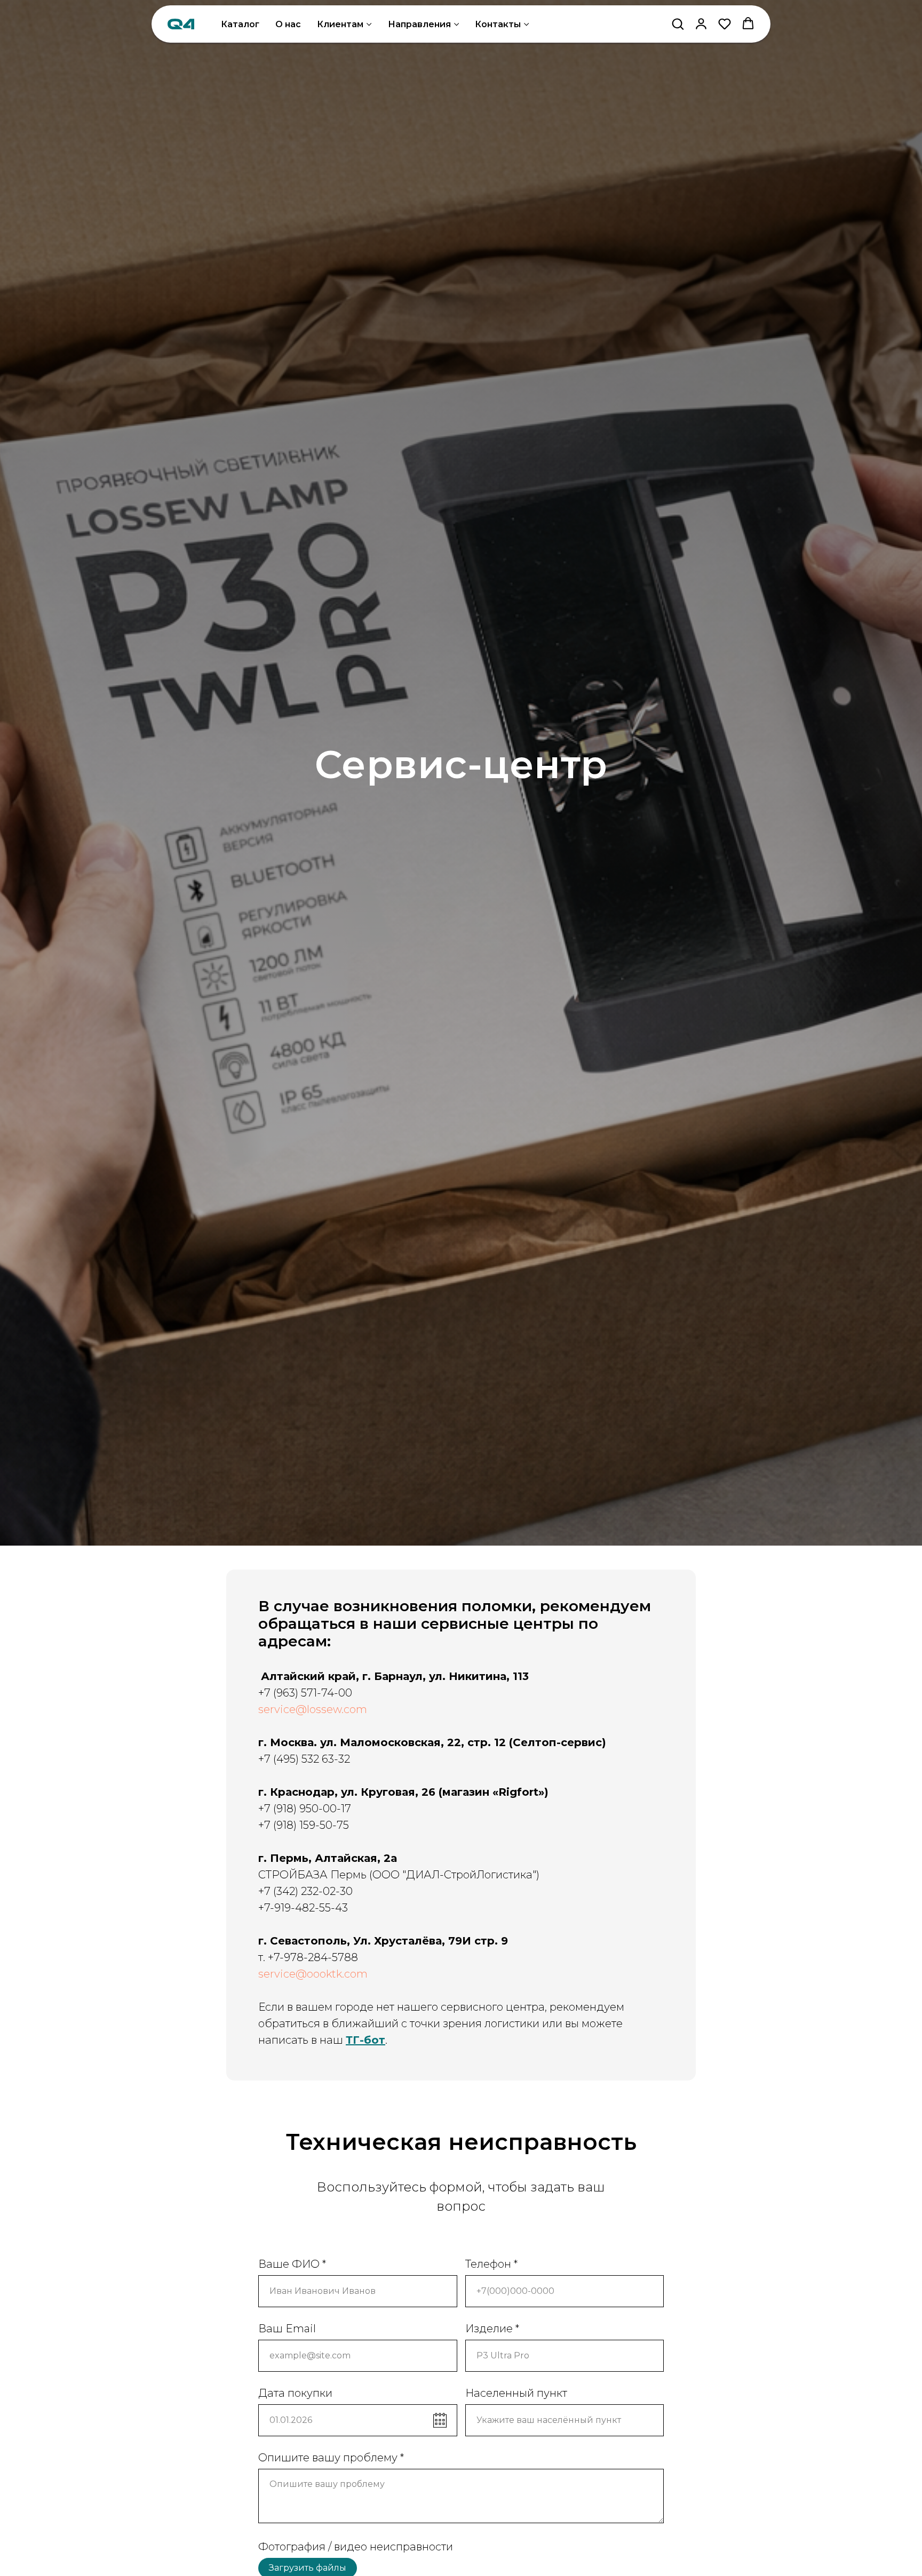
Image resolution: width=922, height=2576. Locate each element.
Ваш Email (287, 2329)
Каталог (240, 24)
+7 (264, 1908)
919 (283, 1908)
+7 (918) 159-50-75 (304, 1825)
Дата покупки (295, 2393)
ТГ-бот (365, 2040)
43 (341, 1908)
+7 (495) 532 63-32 (304, 1759)
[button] (678, 23)
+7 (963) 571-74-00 (305, 1693)
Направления (419, 24)
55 (325, 1908)
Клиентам (340, 24)
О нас (288, 24)
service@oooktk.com (313, 1974)
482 (305, 1908)
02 (329, 1891)
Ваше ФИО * (292, 2264)
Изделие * (492, 2329)
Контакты (498, 24)
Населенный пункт (516, 2393)
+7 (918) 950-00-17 (305, 1809)
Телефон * (491, 2264)
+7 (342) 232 (288, 1891)
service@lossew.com (313, 1709)
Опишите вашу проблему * (331, 2458)
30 (346, 1891)
